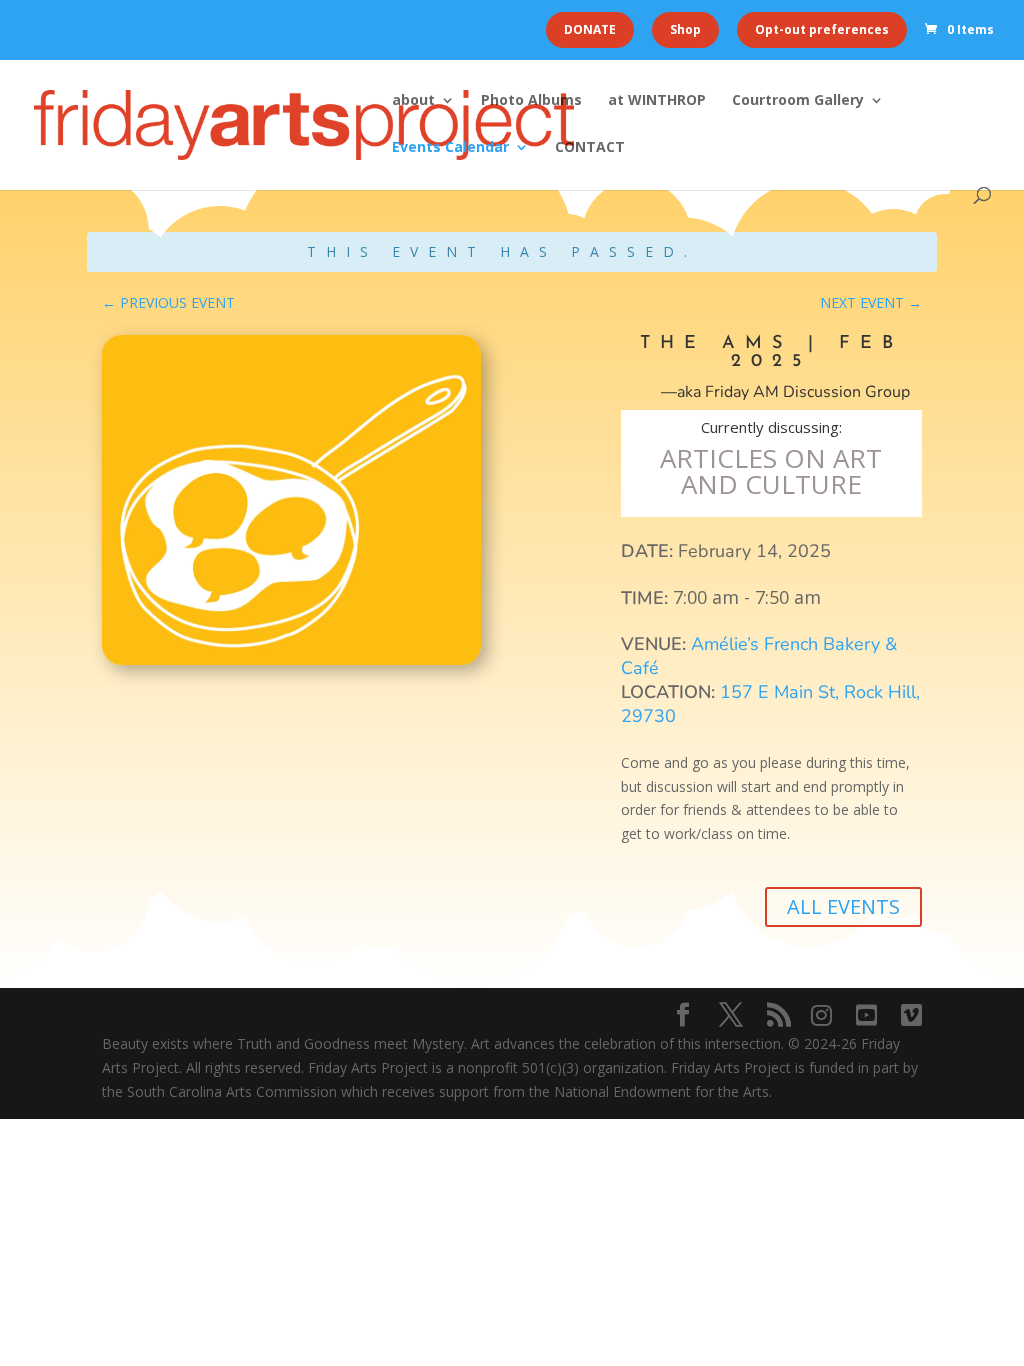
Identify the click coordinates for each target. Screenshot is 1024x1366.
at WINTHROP (657, 101)
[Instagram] (821, 1015)
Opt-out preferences (822, 29)
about (413, 101)
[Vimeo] (911, 1015)
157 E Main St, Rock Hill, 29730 (770, 704)
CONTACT (590, 148)
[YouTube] (866, 1015)
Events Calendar (450, 148)
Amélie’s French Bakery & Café (759, 656)
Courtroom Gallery (798, 101)
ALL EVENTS (843, 906)
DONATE (590, 29)
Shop (685, 29)
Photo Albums (531, 101)
